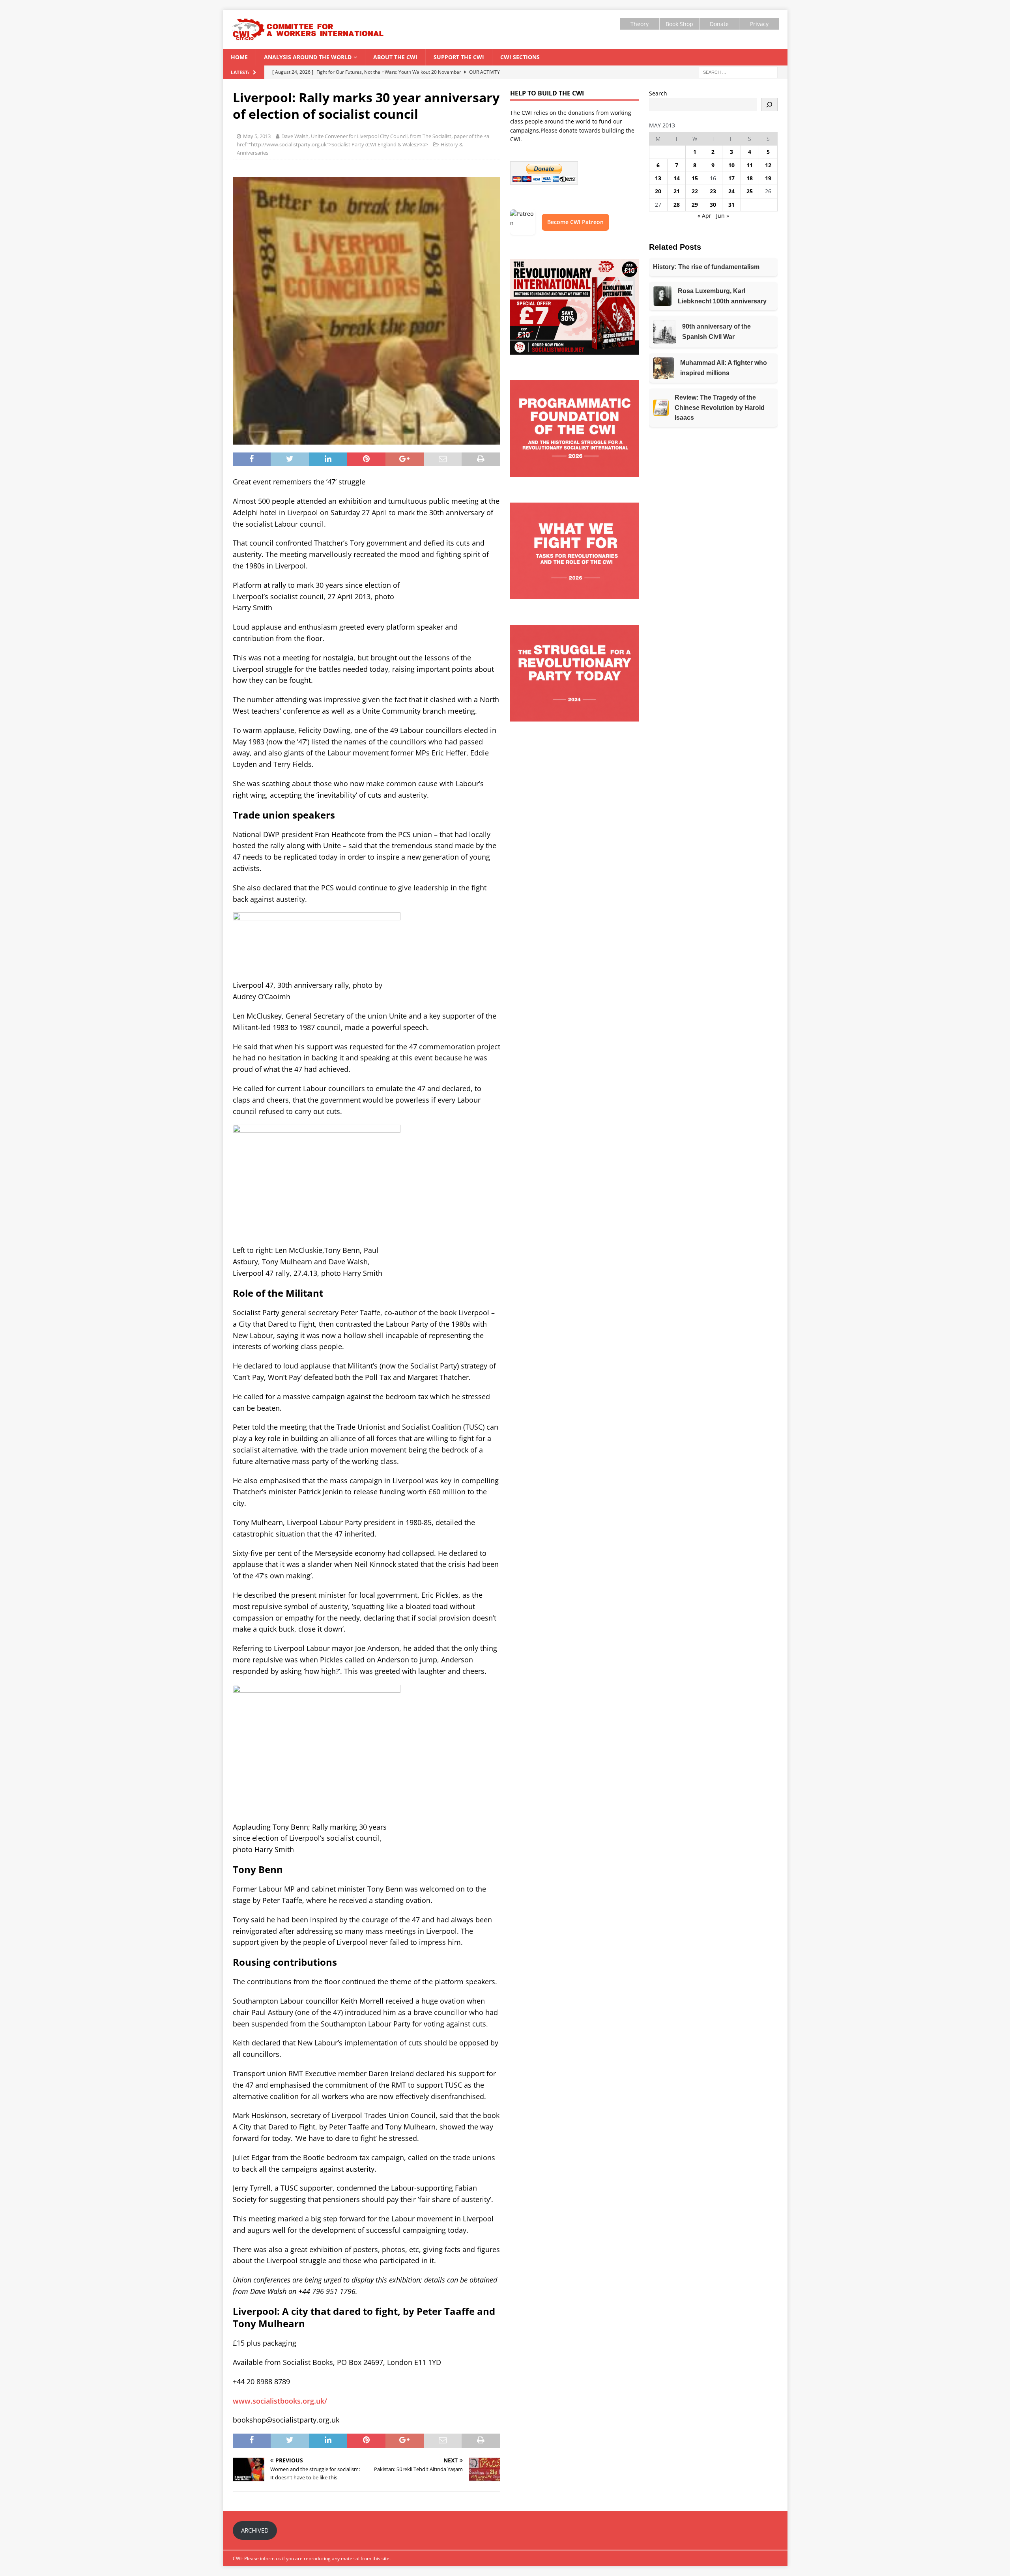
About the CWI (395, 57)
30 (713, 205)
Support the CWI (459, 57)
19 (768, 178)
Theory (640, 24)
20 (658, 191)
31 (731, 205)
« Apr (704, 216)
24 (731, 191)
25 (750, 191)
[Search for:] (738, 72)
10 (731, 165)
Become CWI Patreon (575, 222)
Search (658, 93)
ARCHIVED (255, 2530)
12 (768, 165)
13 (658, 178)
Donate (719, 24)
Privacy (759, 24)
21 (677, 191)
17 (731, 178)
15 (695, 178)
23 (713, 191)
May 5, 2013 (257, 136)
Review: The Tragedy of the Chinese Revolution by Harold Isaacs (720, 408)
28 (677, 205)
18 (750, 178)
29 (695, 205)
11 (750, 165)
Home (239, 57)
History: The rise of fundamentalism (706, 267)
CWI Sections (520, 57)
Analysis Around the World (308, 57)
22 (695, 191)
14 (677, 178)
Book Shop (679, 24)
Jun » (723, 216)
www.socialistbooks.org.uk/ (280, 2401)
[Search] (769, 105)
